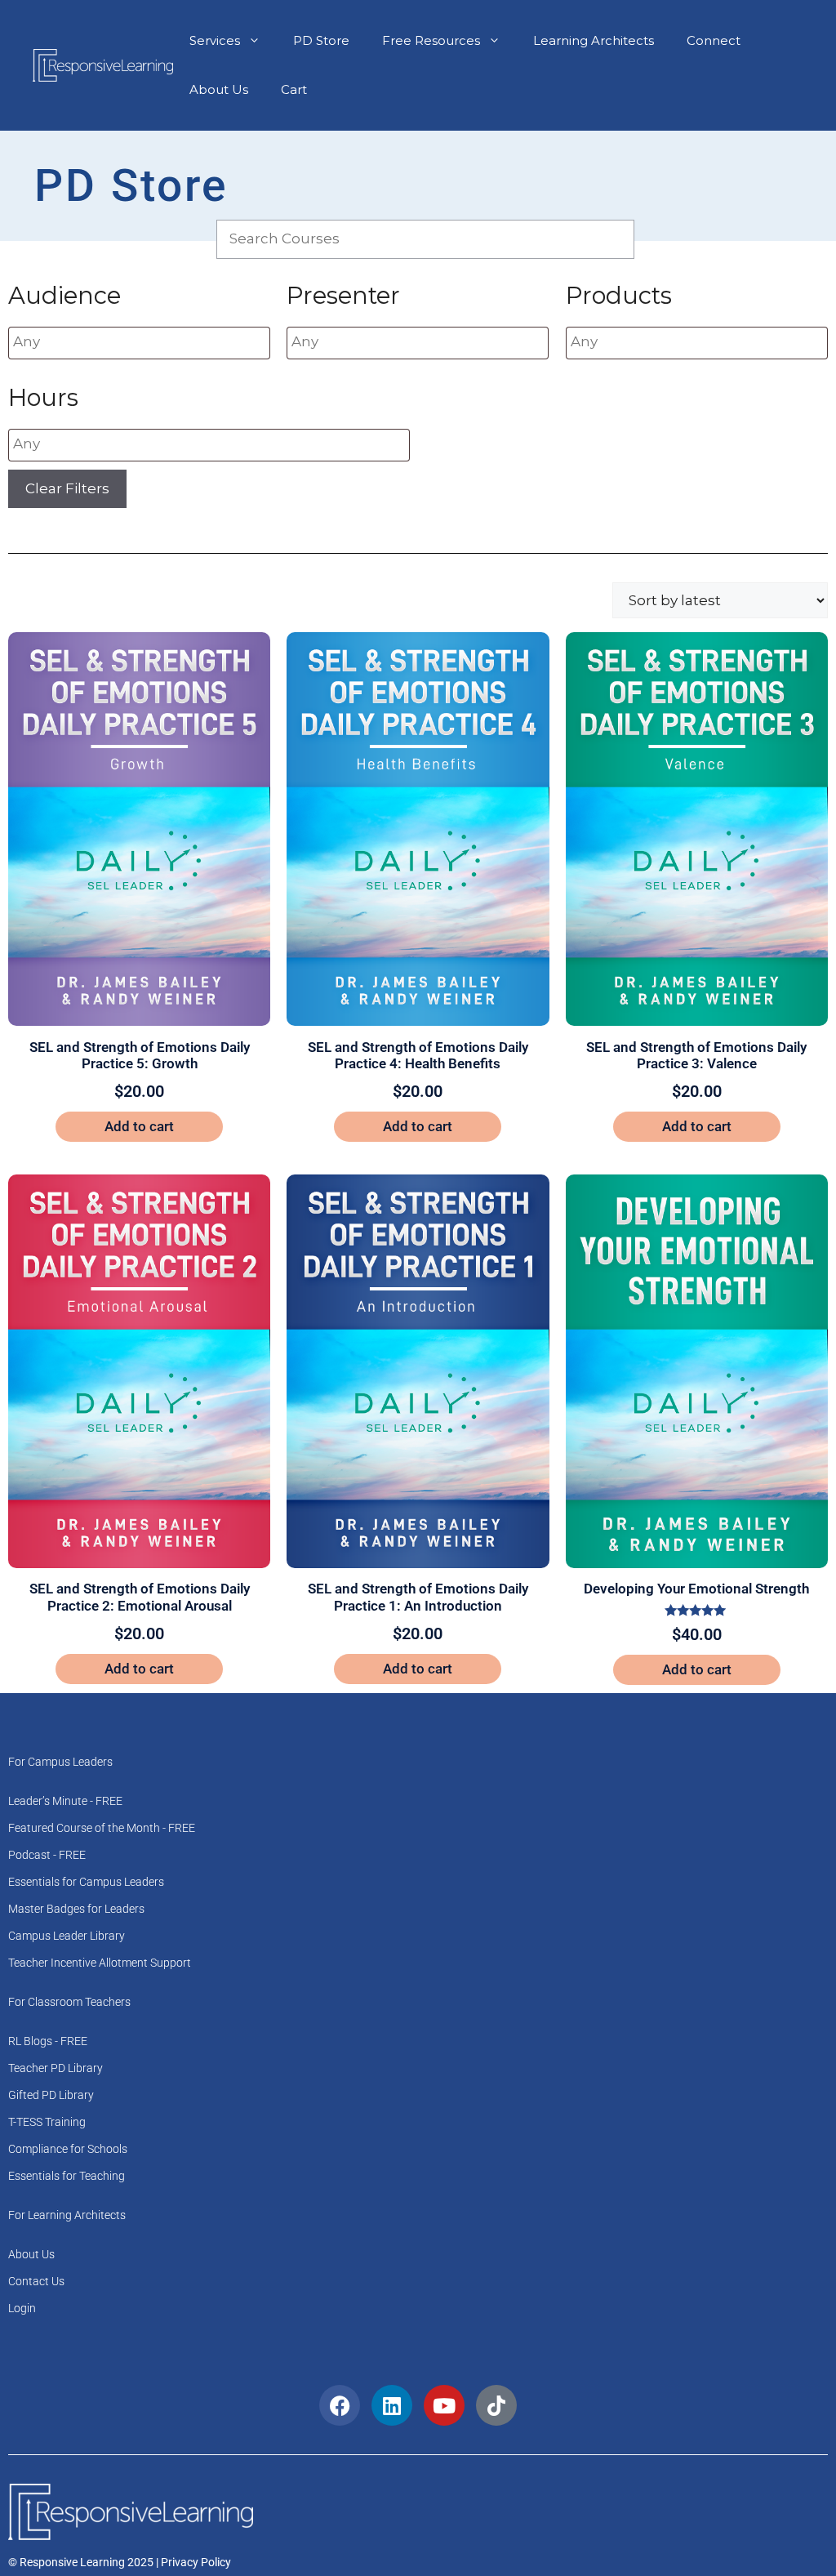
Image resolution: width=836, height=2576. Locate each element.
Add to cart (139, 1126)
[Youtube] (444, 2405)
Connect (714, 40)
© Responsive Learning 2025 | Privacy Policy (120, 2562)
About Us (219, 89)
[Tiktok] (496, 2405)
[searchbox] (111, 342)
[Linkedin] (392, 2405)
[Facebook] (340, 2405)
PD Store (321, 40)
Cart (294, 89)
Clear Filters (67, 488)
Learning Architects (594, 40)
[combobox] (139, 343)
